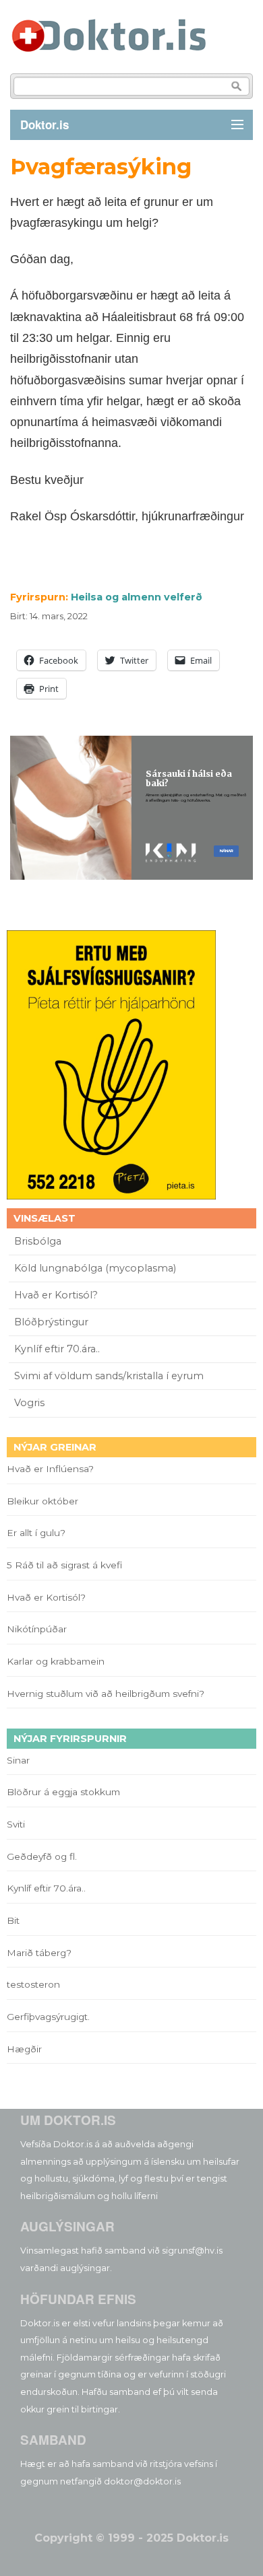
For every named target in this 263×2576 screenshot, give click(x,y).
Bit (13, 1920)
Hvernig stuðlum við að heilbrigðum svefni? (106, 1694)
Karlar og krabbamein (56, 1661)
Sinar (18, 1760)
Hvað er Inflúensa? (50, 1469)
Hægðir (24, 2049)
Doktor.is (45, 125)
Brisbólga (38, 1241)
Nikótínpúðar (37, 1629)
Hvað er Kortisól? (57, 1295)
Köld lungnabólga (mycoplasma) (95, 1268)
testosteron (33, 1984)
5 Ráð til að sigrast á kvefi (66, 1565)
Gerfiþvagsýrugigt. (48, 2017)
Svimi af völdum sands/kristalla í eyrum (109, 1376)
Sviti (16, 1824)
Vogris (29, 1403)
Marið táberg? (39, 1953)
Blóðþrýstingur (51, 1322)
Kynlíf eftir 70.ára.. (57, 1349)
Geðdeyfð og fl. (42, 1856)
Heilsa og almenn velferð (137, 597)
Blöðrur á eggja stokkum (63, 1792)
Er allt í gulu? (38, 1533)
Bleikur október (42, 1501)
